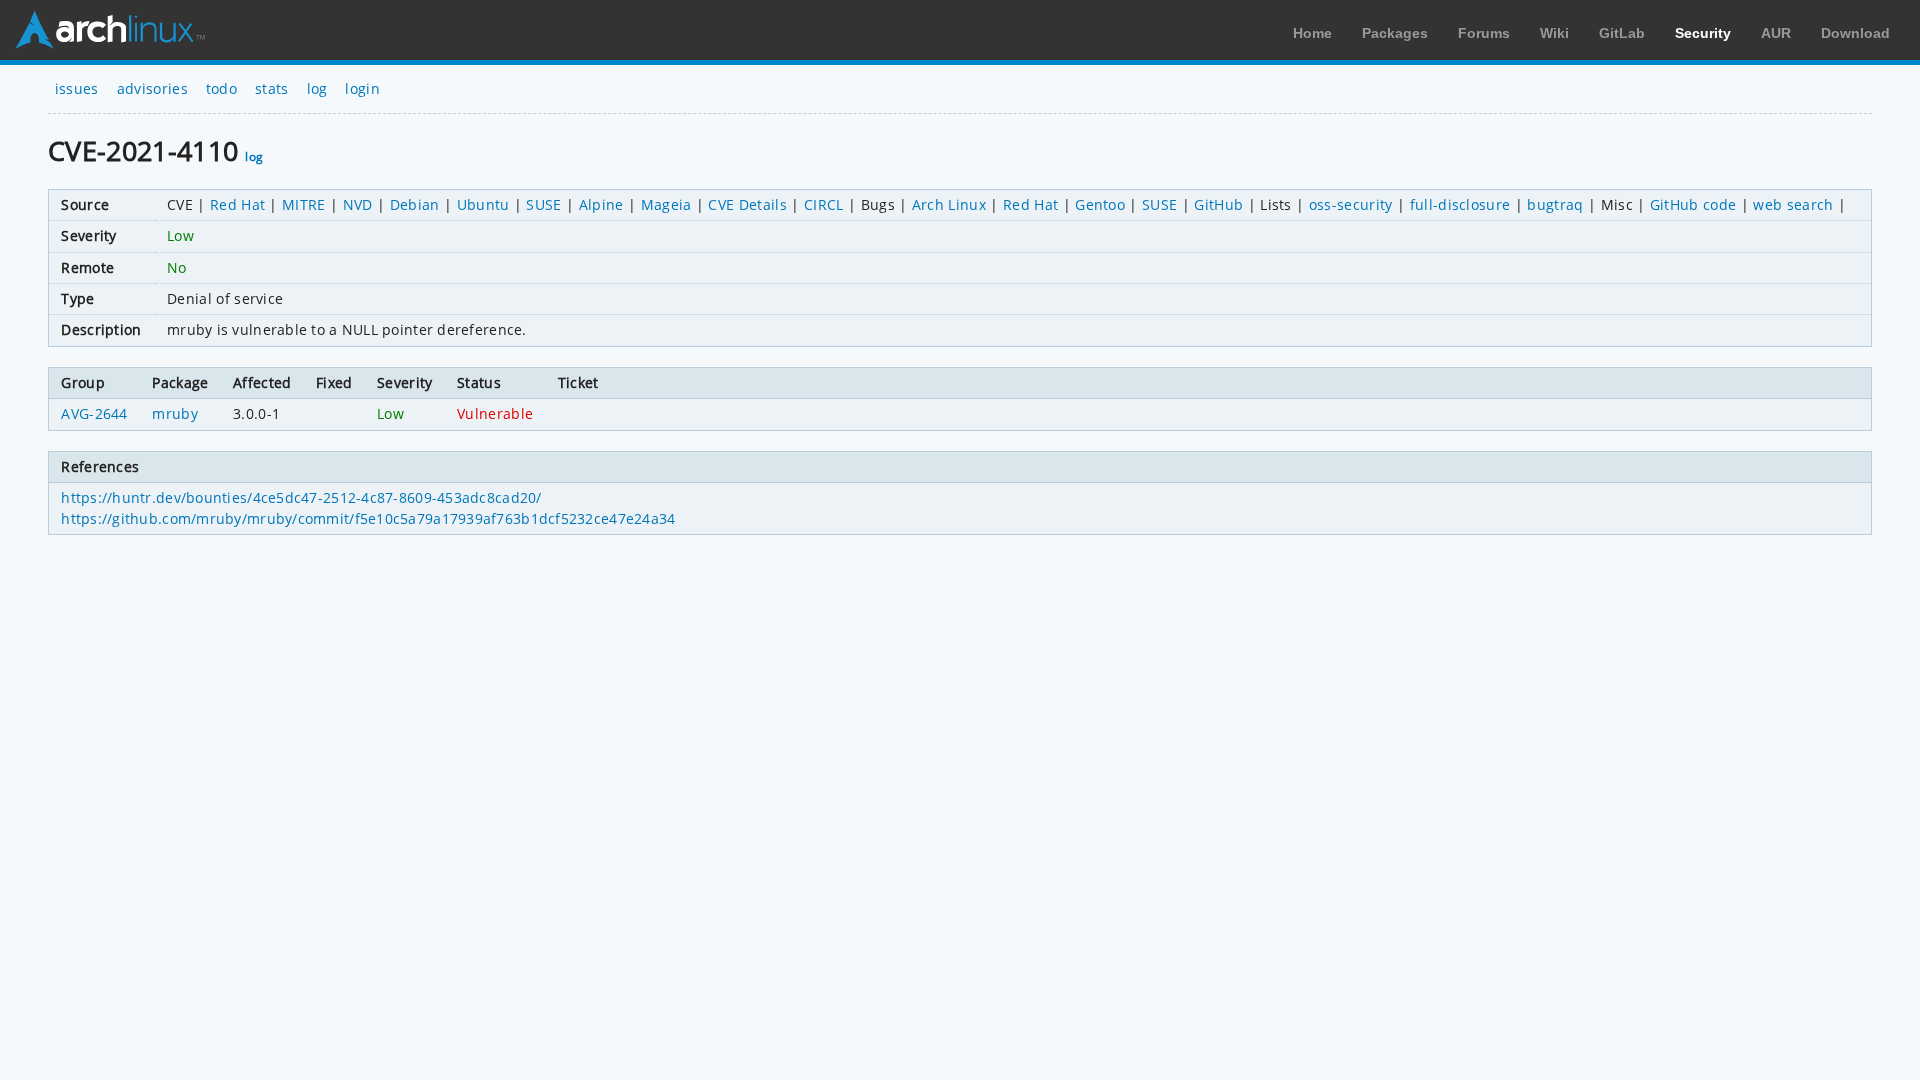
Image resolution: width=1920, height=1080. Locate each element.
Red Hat (237, 204)
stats (272, 88)
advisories (152, 88)
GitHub (1218, 204)
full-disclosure (1460, 204)
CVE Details (747, 204)
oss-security (1351, 204)
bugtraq (1555, 204)
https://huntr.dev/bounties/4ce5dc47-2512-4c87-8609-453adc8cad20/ (301, 497)
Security (1703, 33)
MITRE (304, 204)
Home (1312, 33)
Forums (1484, 33)
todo (221, 88)
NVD (358, 204)
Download (1855, 33)
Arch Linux (110, 30)
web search (1793, 204)
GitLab (1622, 33)
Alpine (601, 204)
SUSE (543, 204)
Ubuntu (483, 204)
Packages (1395, 33)
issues (77, 88)
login (362, 88)
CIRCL (824, 204)
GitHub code (1693, 204)
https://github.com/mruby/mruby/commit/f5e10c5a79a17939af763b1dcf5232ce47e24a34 (368, 518)
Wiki (1554, 33)
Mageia (666, 204)
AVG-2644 (94, 413)
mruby (175, 413)
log (317, 88)
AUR (1776, 33)
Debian (415, 204)
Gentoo (1100, 204)
